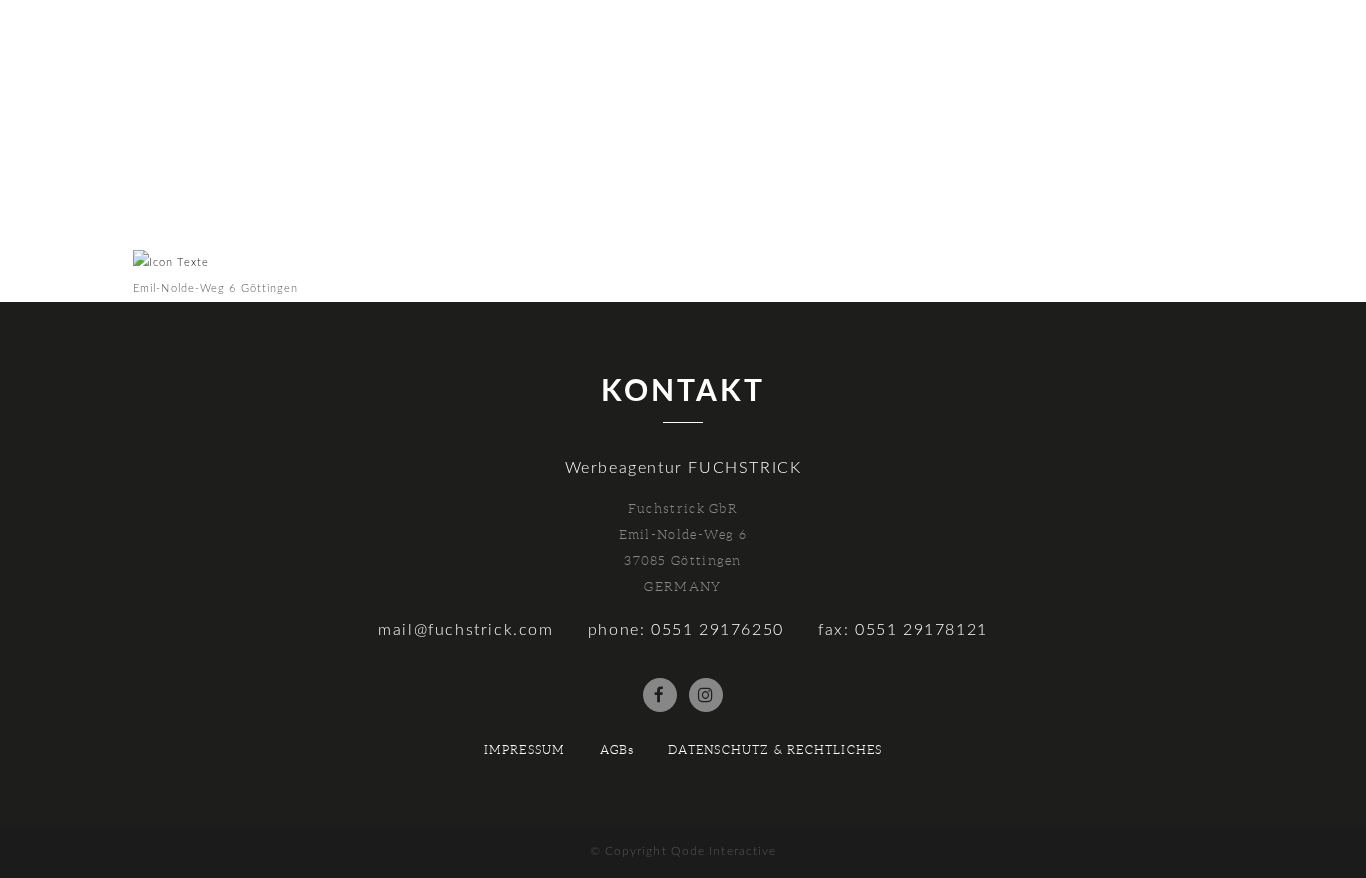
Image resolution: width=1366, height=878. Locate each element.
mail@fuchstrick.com (465, 630)
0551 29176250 (717, 630)
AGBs (617, 749)
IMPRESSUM (525, 749)
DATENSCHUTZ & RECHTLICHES (775, 749)
